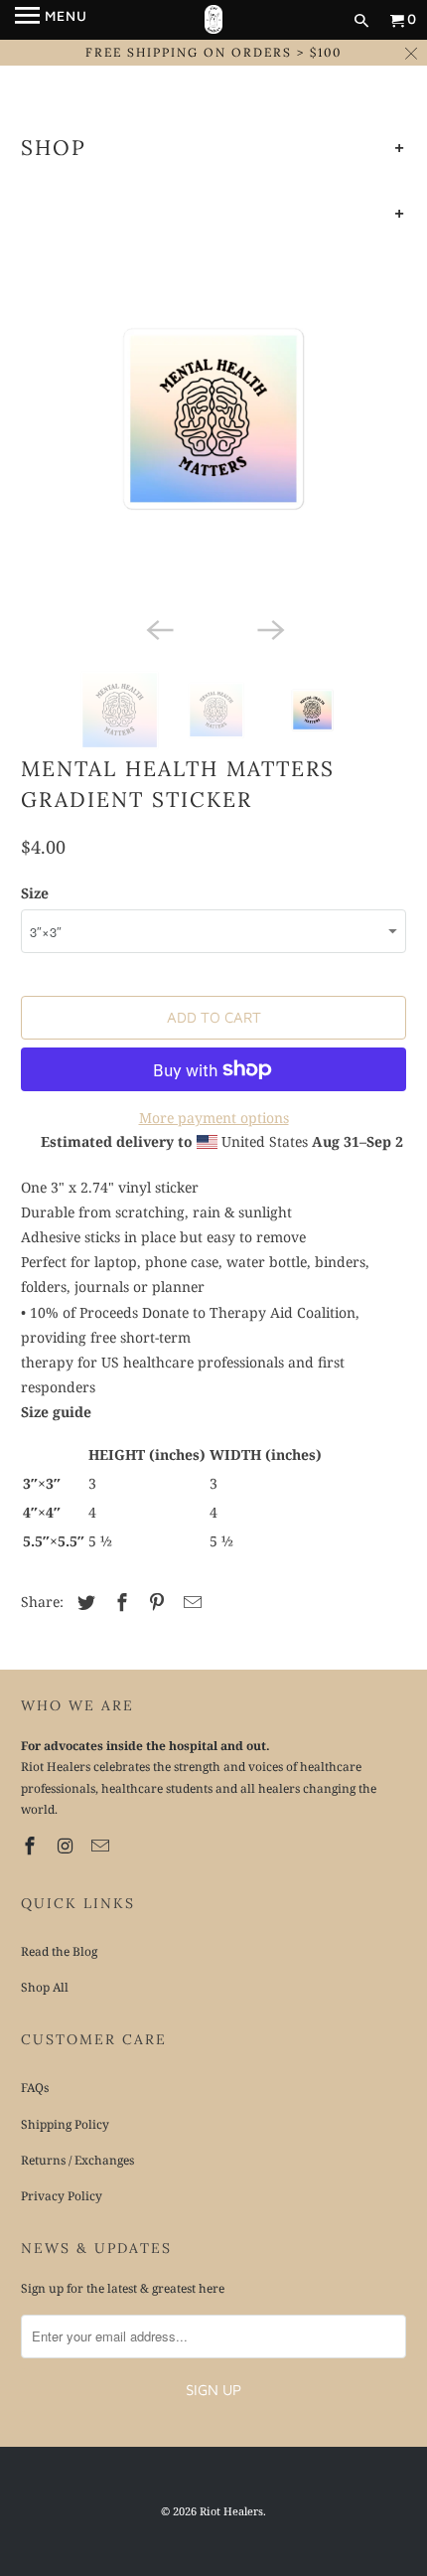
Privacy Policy (62, 2196)
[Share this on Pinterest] (154, 1602)
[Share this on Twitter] (83, 1602)
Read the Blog (59, 1951)
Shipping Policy (65, 2124)
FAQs (35, 2088)
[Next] (269, 629)
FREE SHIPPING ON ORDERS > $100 (213, 52)
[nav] (51, 20)
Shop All (45, 1987)
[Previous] (158, 629)
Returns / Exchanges (77, 2160)
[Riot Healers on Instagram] (68, 1846)
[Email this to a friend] (190, 1602)
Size (35, 893)
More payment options (214, 1118)
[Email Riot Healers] (102, 1846)
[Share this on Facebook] (119, 1602)
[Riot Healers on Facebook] (32, 1846)
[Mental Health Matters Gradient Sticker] (214, 419)
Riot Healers (231, 2511)
